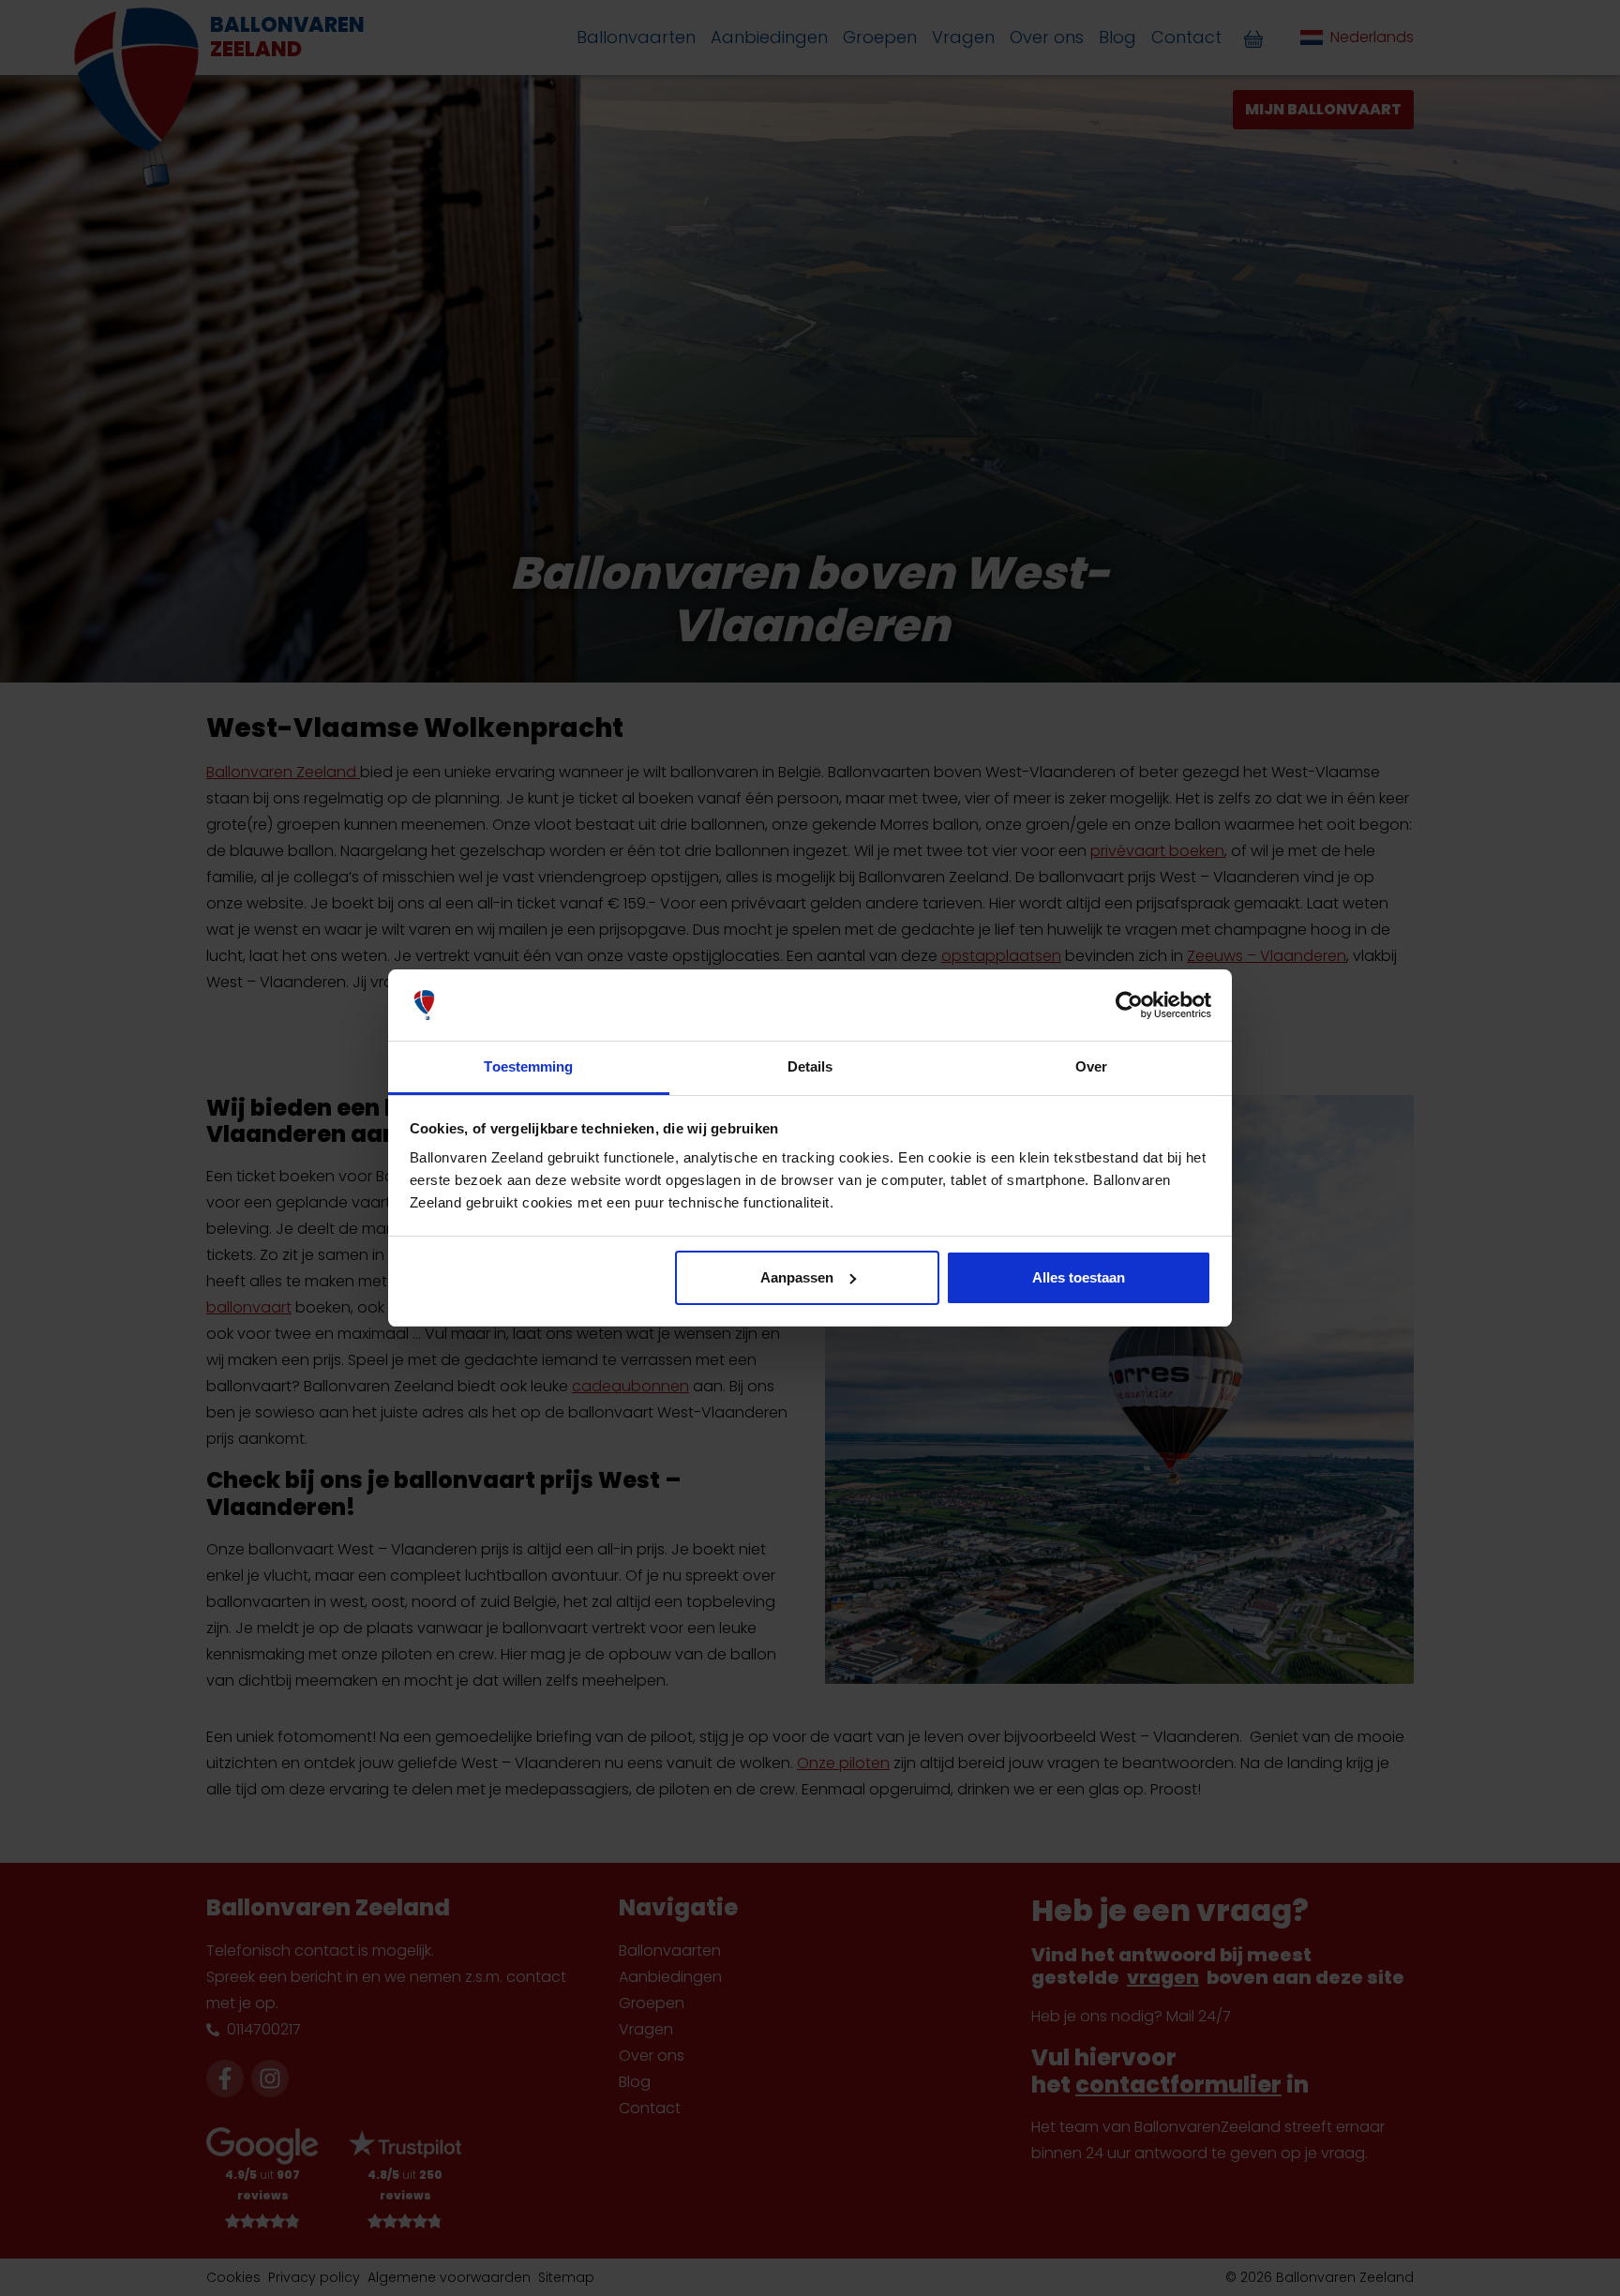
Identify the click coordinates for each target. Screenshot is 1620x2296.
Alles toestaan (1079, 1277)
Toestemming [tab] (528, 1066)
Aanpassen (797, 1277)
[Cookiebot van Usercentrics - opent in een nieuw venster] (1129, 1005)
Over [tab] (1091, 1066)
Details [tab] (810, 1066)
